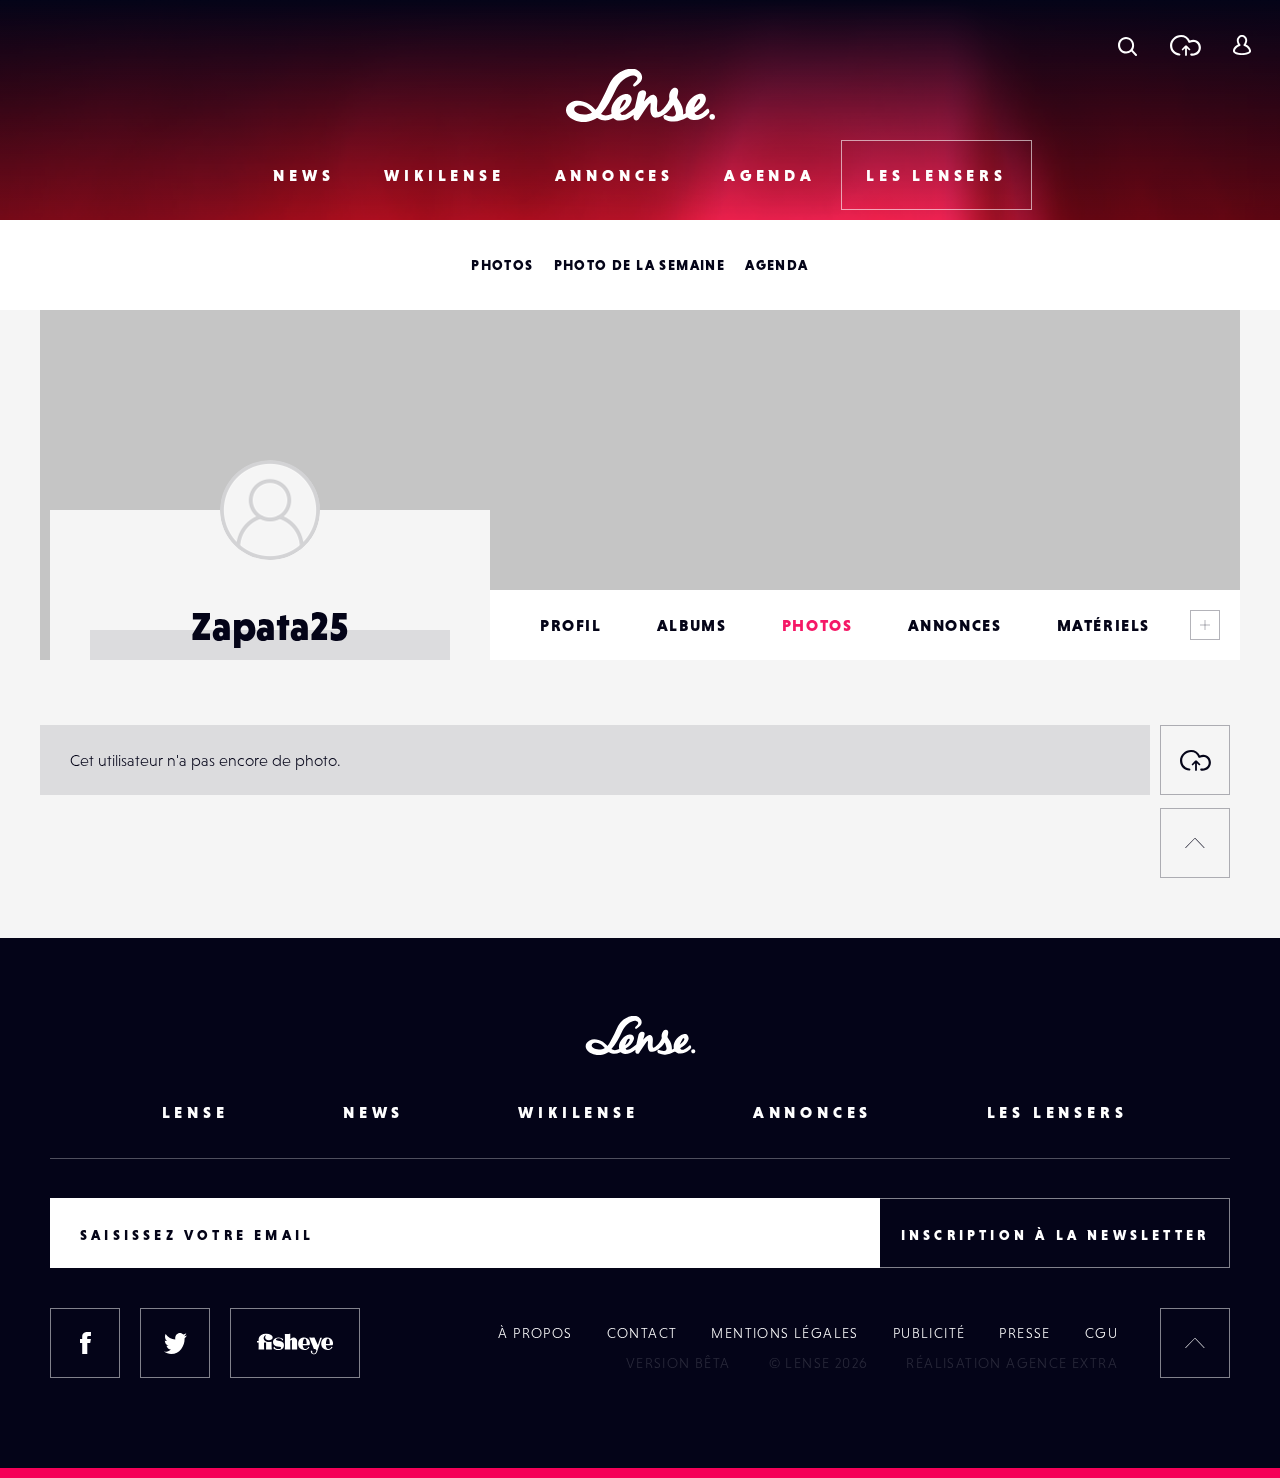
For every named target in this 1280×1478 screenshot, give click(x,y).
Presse (1024, 1333)
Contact (642, 1333)
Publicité (929, 1333)
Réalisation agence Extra (1012, 1363)
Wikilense (444, 175)
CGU (1101, 1333)
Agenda (770, 175)
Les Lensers (936, 175)
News (303, 175)
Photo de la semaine (640, 265)
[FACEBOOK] (85, 1343)
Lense (195, 1112)
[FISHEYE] (295, 1343)
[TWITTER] (175, 1343)
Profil (571, 625)
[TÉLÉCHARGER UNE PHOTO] (1195, 760)
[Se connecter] (1241, 45)
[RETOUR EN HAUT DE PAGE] (1195, 843)
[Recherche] (1127, 45)
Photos (502, 265)
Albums (692, 625)
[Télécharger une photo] (1184, 45)
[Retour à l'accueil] (640, 95)
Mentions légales (784, 1333)
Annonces (614, 175)
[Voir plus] (1205, 625)
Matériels (1103, 625)
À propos (535, 1333)
